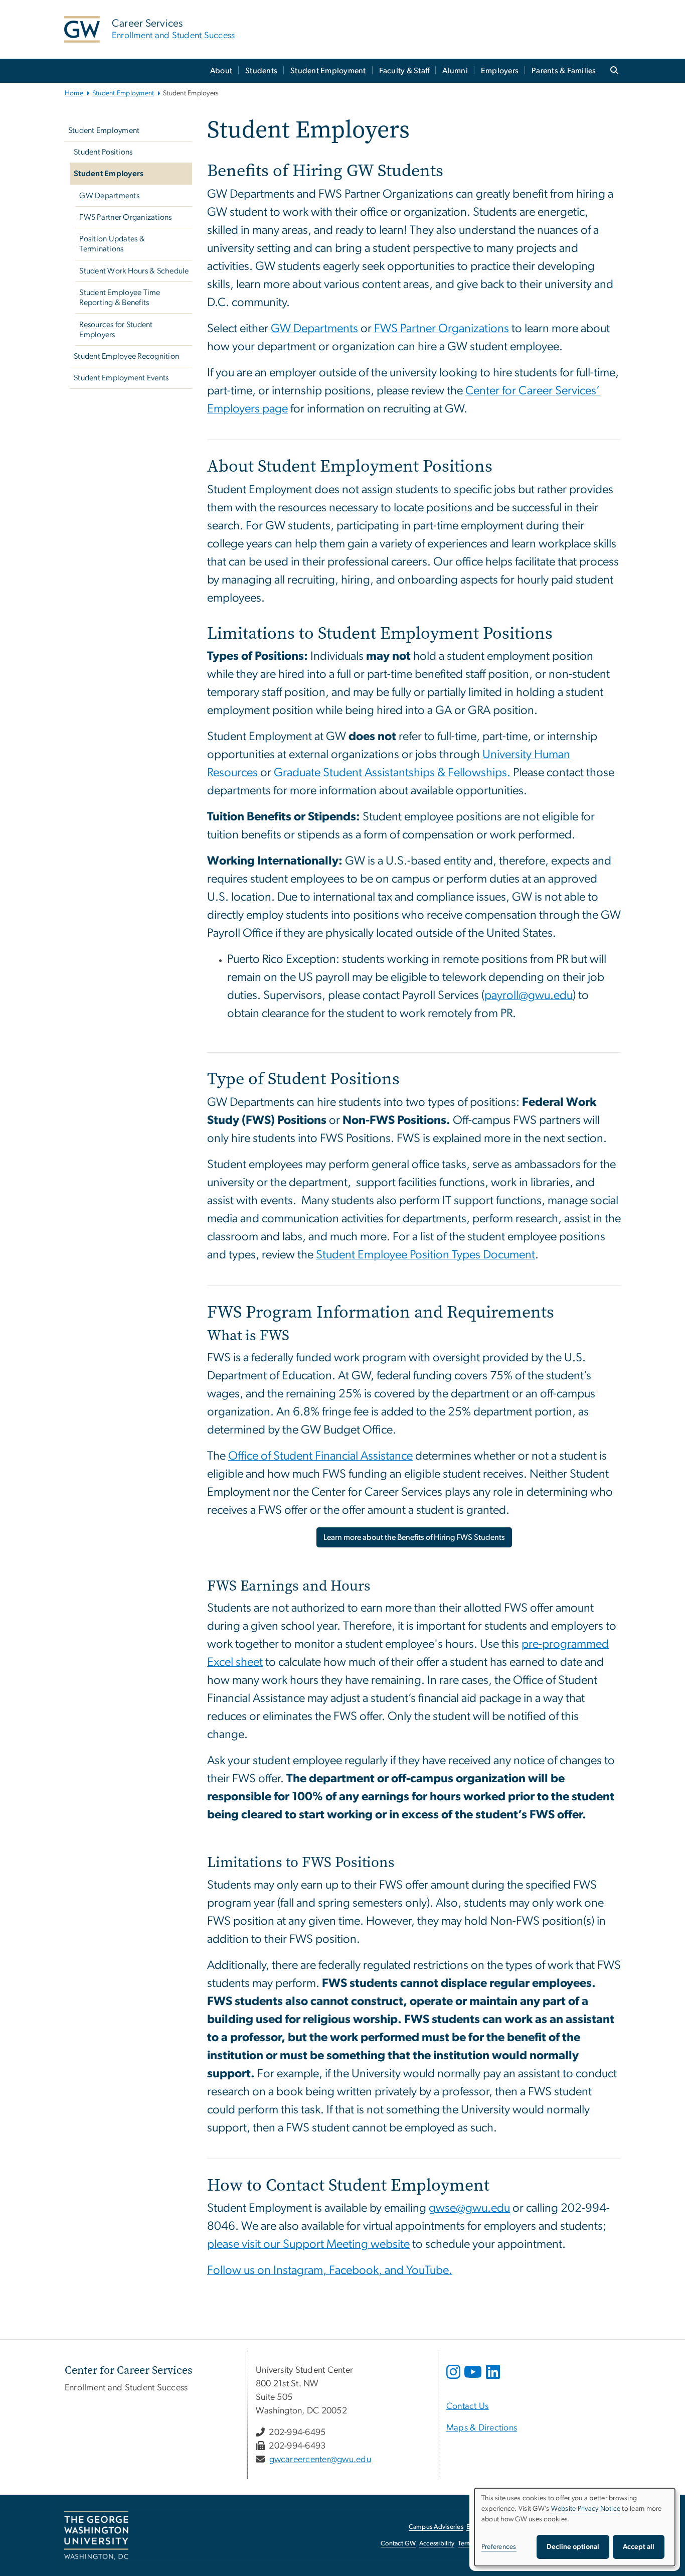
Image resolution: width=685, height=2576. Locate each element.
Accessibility (437, 2544)
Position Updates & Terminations (112, 244)
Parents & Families (564, 71)
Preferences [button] (499, 2547)
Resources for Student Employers (116, 330)
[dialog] (575, 2527)
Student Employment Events (121, 378)
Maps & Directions (482, 2428)
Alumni (455, 71)
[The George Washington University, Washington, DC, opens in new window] (96, 2535)
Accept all (639, 2547)
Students (261, 71)
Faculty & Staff (404, 71)
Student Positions (103, 152)
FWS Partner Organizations (125, 217)
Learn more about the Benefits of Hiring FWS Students (414, 1537)
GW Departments (109, 196)
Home (74, 93)
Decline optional (573, 2547)
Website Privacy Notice (586, 2509)
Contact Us (468, 2406)
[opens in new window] (454, 2379)
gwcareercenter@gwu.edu (320, 2460)
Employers (500, 71)
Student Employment (328, 71)
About (221, 71)
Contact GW (398, 2544)
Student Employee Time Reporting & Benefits (120, 298)
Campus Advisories (436, 2527)
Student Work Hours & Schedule (134, 271)
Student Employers (109, 174)
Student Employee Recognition (126, 356)
